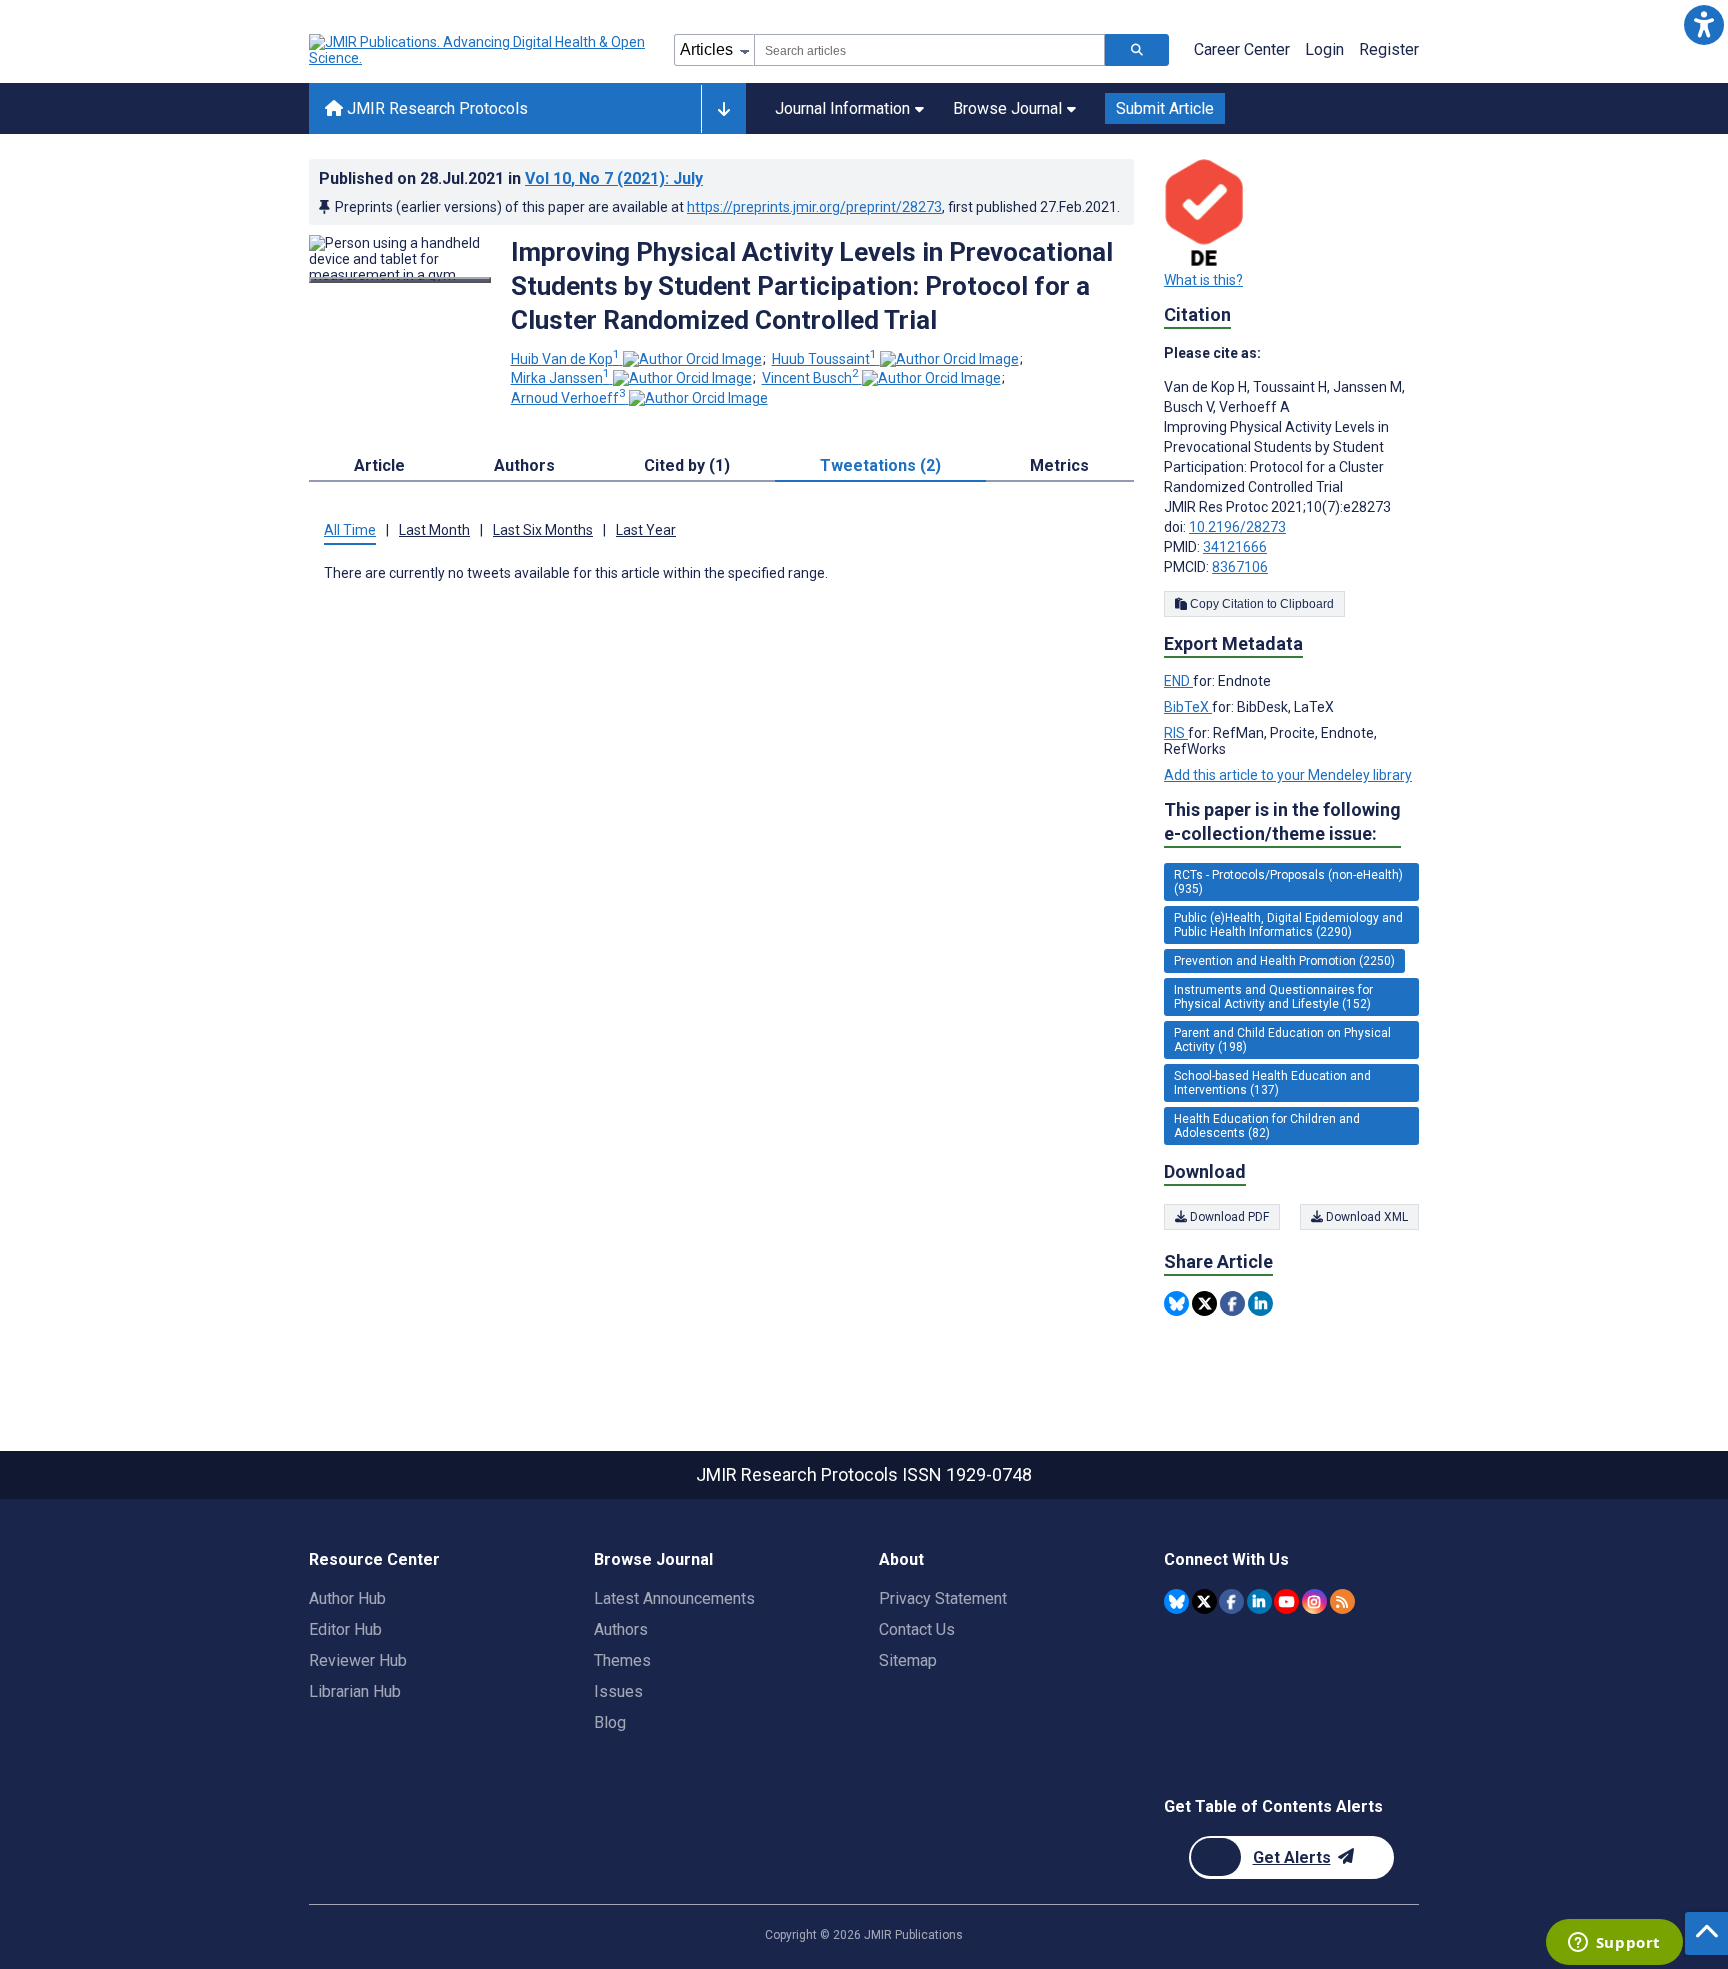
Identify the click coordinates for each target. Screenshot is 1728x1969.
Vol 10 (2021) (614, 178)
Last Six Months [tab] (543, 530)
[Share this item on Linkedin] (1260, 1303)
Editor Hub (345, 1629)
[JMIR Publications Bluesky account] (1176, 1601)
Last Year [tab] (646, 530)
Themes (622, 1660)
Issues (618, 1691)
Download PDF (1228, 1217)
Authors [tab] (524, 465)
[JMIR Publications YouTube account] (1286, 1601)
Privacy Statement (943, 1598)
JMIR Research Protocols (435, 108)
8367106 (1240, 567)
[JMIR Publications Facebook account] (1231, 1601)
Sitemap (908, 1660)
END (1178, 681)
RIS (1176, 733)
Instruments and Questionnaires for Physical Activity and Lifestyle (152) (1273, 997)
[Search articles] (1137, 50)
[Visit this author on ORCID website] (692, 359)
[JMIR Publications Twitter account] (1204, 1601)
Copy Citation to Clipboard (1260, 604)
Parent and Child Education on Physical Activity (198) (1282, 1040)
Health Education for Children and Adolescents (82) (1267, 1126)
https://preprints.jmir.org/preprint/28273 (814, 207)
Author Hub (347, 1598)
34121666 (1235, 547)
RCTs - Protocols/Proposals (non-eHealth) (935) (1288, 882)
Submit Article (1165, 108)
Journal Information (842, 108)
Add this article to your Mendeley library (1288, 775)
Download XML (1365, 1217)
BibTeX (1188, 707)
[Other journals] (723, 109)
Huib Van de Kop (565, 359)
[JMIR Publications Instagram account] (1314, 1601)
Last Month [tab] (434, 530)
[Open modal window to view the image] (400, 280)
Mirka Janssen (560, 378)
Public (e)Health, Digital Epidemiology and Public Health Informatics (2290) (1288, 925)
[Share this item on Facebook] (1232, 1303)
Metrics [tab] (1059, 465)
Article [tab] (379, 465)
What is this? (1203, 280)
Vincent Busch (810, 378)
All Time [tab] (350, 530)
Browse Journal (1007, 108)
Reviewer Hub (358, 1660)
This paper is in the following (1282, 821)
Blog (610, 1722)
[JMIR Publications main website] (479, 50)
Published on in (511, 178)
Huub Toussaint (824, 359)
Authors (621, 1629)
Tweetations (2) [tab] (880, 465)
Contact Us (917, 1629)
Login (1324, 49)
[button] (1703, 24)
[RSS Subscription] (1342, 1601)
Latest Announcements (674, 1598)
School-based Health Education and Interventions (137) (1272, 1083)
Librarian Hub (355, 1691)
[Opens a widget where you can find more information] (1614, 1944)
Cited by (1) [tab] (687, 465)
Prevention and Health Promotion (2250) (1284, 961)
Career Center (1242, 49)
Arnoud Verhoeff (568, 398)
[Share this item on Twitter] (1204, 1303)
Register (1389, 49)
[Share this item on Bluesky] (1176, 1303)
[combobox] (929, 50)
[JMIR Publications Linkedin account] (1259, 1601)
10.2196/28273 (1237, 527)
